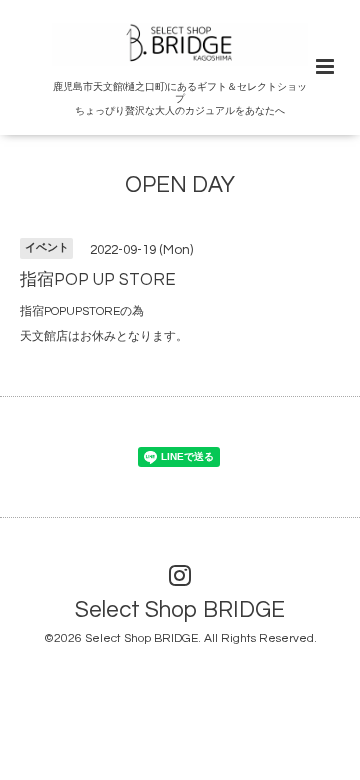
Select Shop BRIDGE (180, 610)
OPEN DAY (180, 185)
